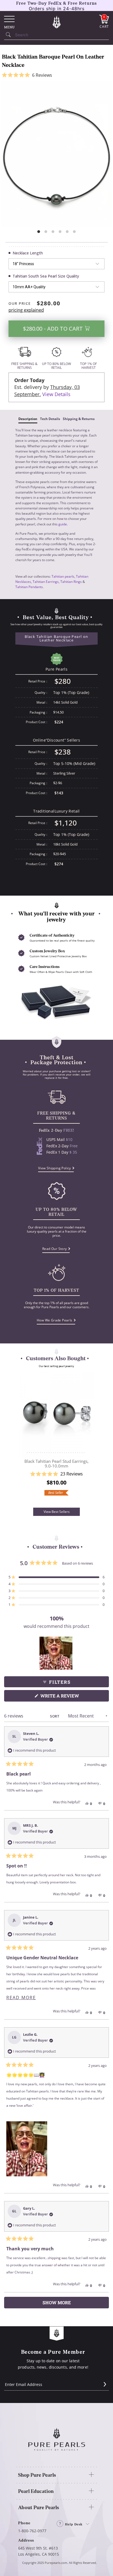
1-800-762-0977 (32, 2531)
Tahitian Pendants (29, 587)
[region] (56, 1653)
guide (63, 524)
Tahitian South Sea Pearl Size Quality (46, 276)
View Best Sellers (57, 1512)
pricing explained (26, 310)
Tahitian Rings (71, 582)
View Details (56, 394)
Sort (55, 1716)
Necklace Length (28, 253)
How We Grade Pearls (55, 1320)
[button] (56, 75)
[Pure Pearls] (56, 22)
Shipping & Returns (79, 419)
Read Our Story (55, 1249)
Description (28, 419)
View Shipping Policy (55, 1168)
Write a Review (70, 1697)
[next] (92, 1440)
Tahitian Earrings (46, 582)
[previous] (21, 1440)
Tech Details (50, 419)
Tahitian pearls (63, 576)
